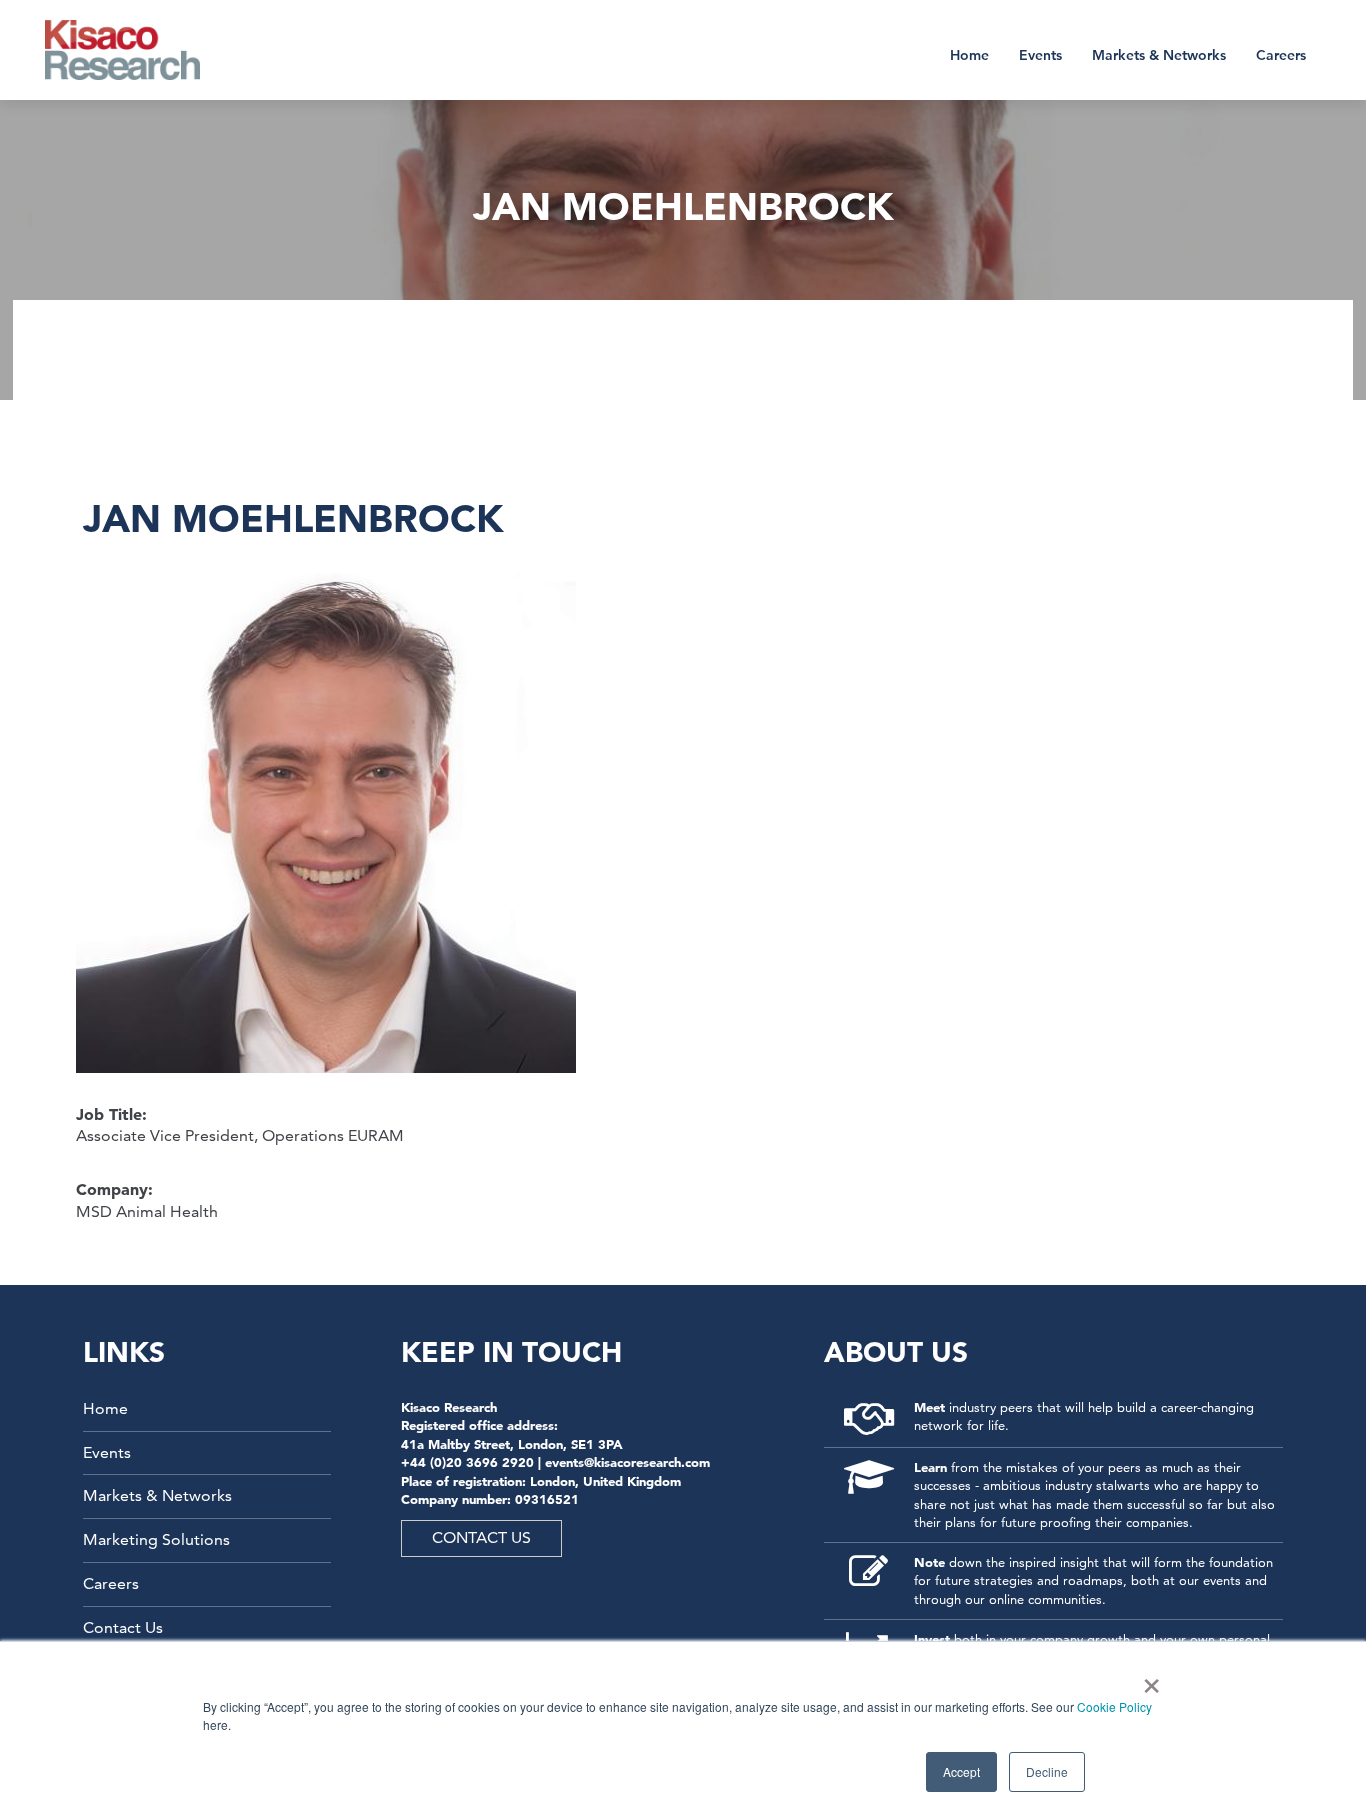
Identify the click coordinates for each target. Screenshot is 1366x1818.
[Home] (135, 50)
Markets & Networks (1159, 55)
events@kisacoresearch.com (627, 1462)
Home (969, 55)
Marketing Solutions (156, 1539)
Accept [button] (961, 1771)
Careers (1281, 55)
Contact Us (123, 1627)
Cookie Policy (1114, 1706)
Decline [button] (1047, 1771)
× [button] (1147, 1679)
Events (1040, 55)
